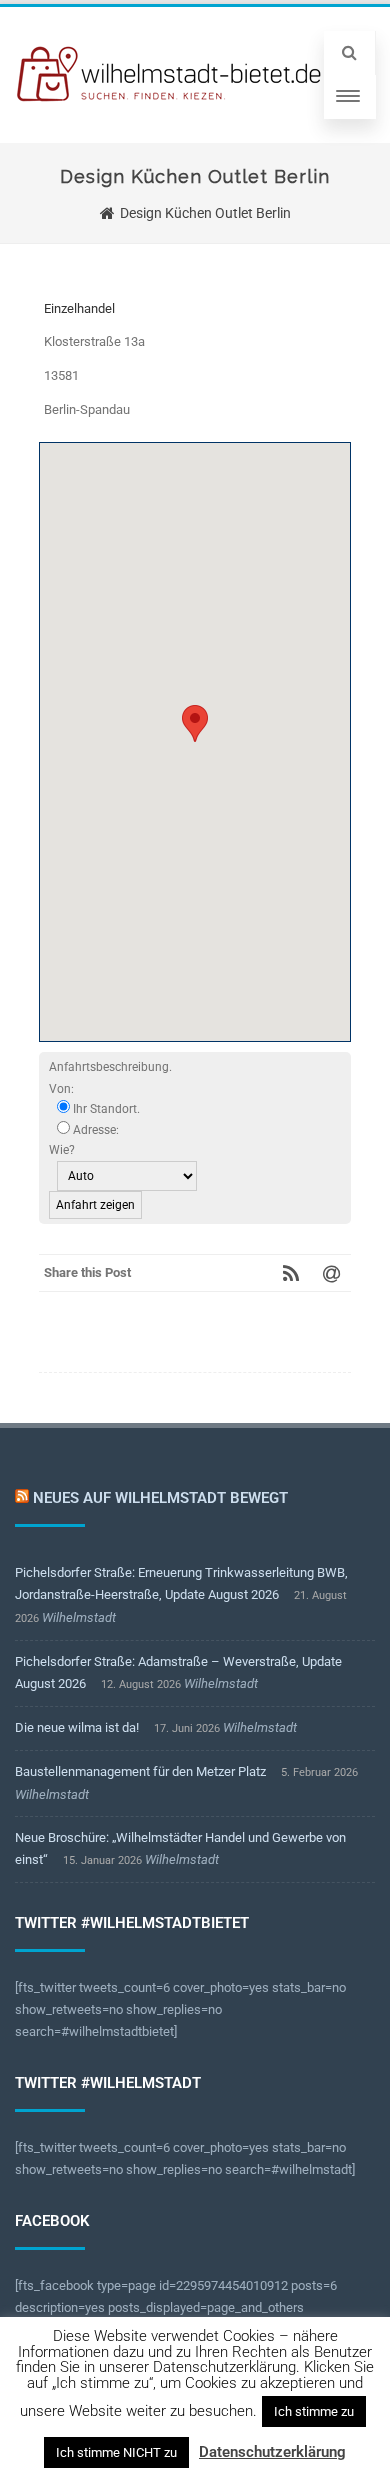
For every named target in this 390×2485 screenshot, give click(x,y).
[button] (195, 723)
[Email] (331, 1273)
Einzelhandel (79, 308)
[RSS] (291, 1273)
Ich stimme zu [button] (314, 2411)
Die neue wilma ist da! (77, 1727)
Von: (61, 1089)
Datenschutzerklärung (272, 2452)
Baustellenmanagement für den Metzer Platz (140, 1771)
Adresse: (94, 1130)
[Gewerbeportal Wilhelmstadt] (169, 75)
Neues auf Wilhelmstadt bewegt (160, 1498)
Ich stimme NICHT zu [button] (116, 2452)
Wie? (62, 1150)
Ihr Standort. (105, 1109)
